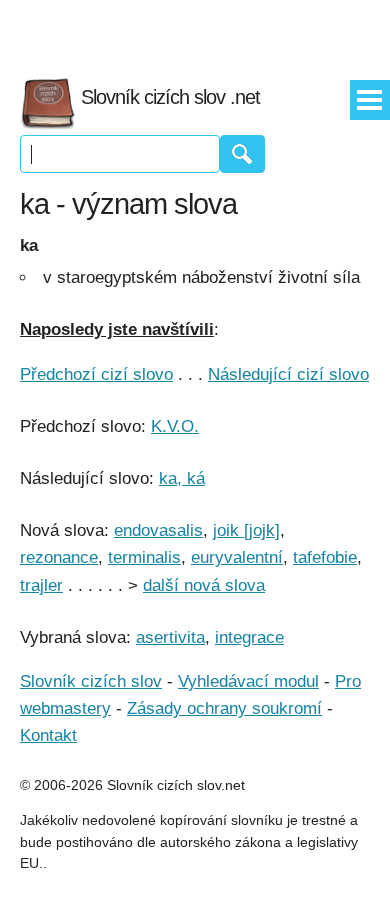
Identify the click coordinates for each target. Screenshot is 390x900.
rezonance (59, 557)
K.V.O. (175, 426)
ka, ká (182, 478)
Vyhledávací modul (248, 681)
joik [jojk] (246, 530)
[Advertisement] (195, 30)
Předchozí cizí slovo (96, 374)
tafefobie (325, 557)
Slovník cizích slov (91, 681)
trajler (41, 585)
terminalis (144, 557)
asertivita (170, 637)
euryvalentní (237, 557)
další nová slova (204, 585)
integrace (249, 637)
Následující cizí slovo (288, 374)
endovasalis (158, 530)
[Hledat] (242, 154)
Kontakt (48, 735)
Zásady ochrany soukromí (224, 708)
